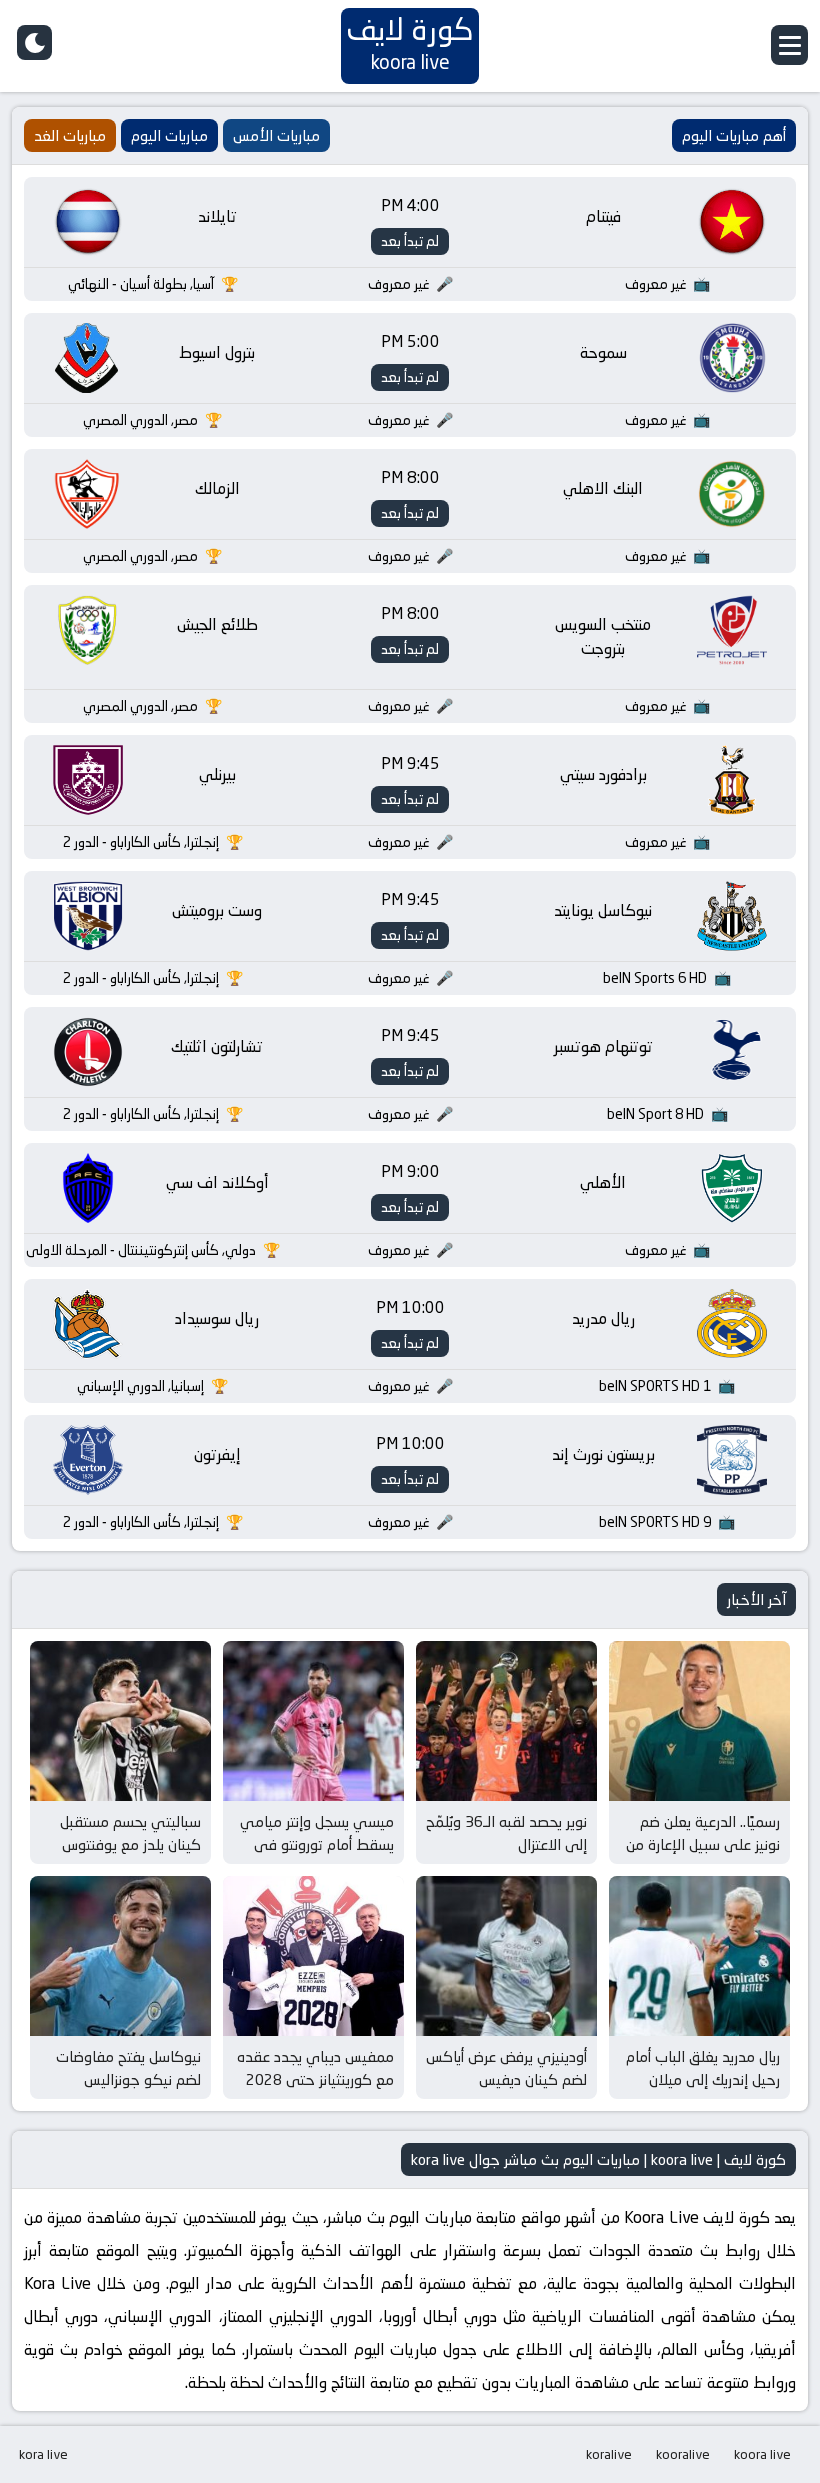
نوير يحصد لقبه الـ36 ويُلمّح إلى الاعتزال (506, 1833)
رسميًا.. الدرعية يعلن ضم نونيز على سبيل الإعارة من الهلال (703, 1844)
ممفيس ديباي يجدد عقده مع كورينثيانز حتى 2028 (315, 2068)
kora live (43, 2454)
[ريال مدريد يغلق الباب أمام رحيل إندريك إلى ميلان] (699, 1956)
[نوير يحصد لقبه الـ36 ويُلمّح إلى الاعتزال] (506, 1721)
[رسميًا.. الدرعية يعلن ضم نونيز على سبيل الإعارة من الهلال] (699, 1721)
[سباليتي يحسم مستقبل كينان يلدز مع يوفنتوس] (120, 1721)
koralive (609, 2454)
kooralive (683, 2454)
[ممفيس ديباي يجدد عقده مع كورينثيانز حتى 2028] (313, 1956)
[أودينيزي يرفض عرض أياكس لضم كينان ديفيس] (506, 1956)
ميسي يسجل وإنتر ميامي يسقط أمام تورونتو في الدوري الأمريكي (317, 1844)
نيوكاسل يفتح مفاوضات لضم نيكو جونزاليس (128, 2068)
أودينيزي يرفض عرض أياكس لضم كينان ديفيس (506, 2068)
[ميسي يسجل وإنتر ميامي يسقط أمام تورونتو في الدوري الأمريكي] (313, 1721)
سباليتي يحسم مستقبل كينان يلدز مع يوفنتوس (130, 1833)
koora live (762, 2454)
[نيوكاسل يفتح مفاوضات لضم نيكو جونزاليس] (120, 1956)
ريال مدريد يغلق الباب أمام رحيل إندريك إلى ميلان (703, 2068)
